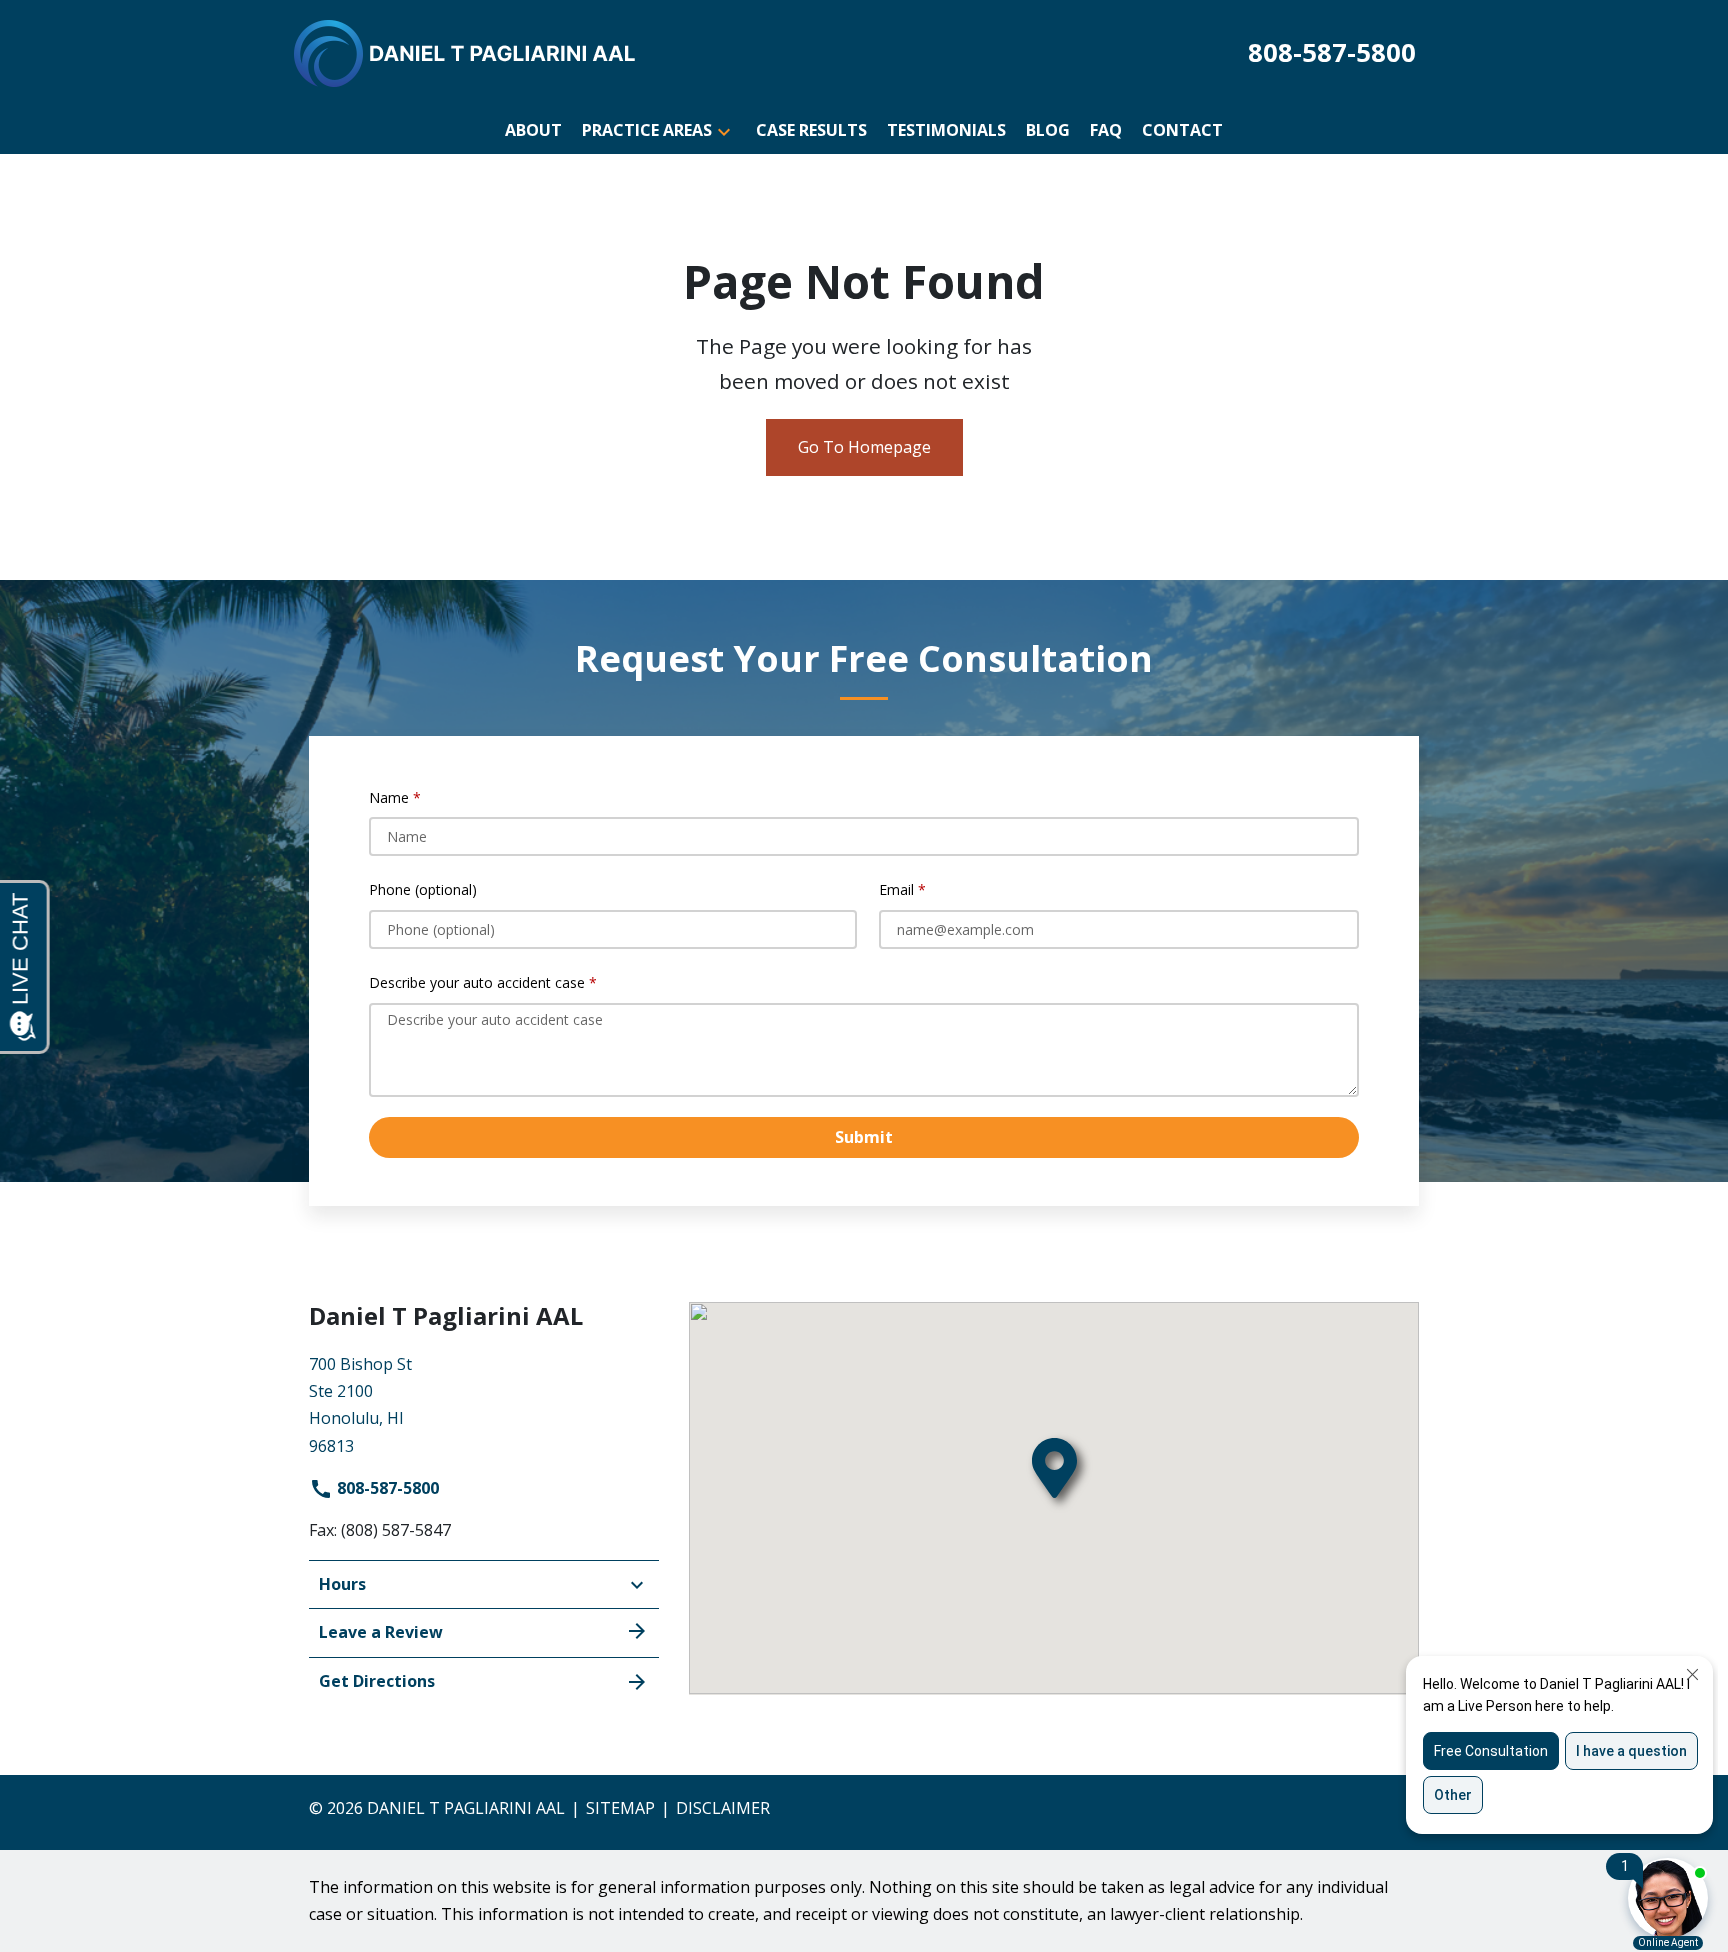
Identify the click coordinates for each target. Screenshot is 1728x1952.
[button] (724, 130)
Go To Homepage (864, 447)
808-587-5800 (386, 1488)
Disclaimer (723, 1808)
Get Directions (377, 1681)
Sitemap (620, 1808)
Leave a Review (381, 1632)
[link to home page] (466, 52)
